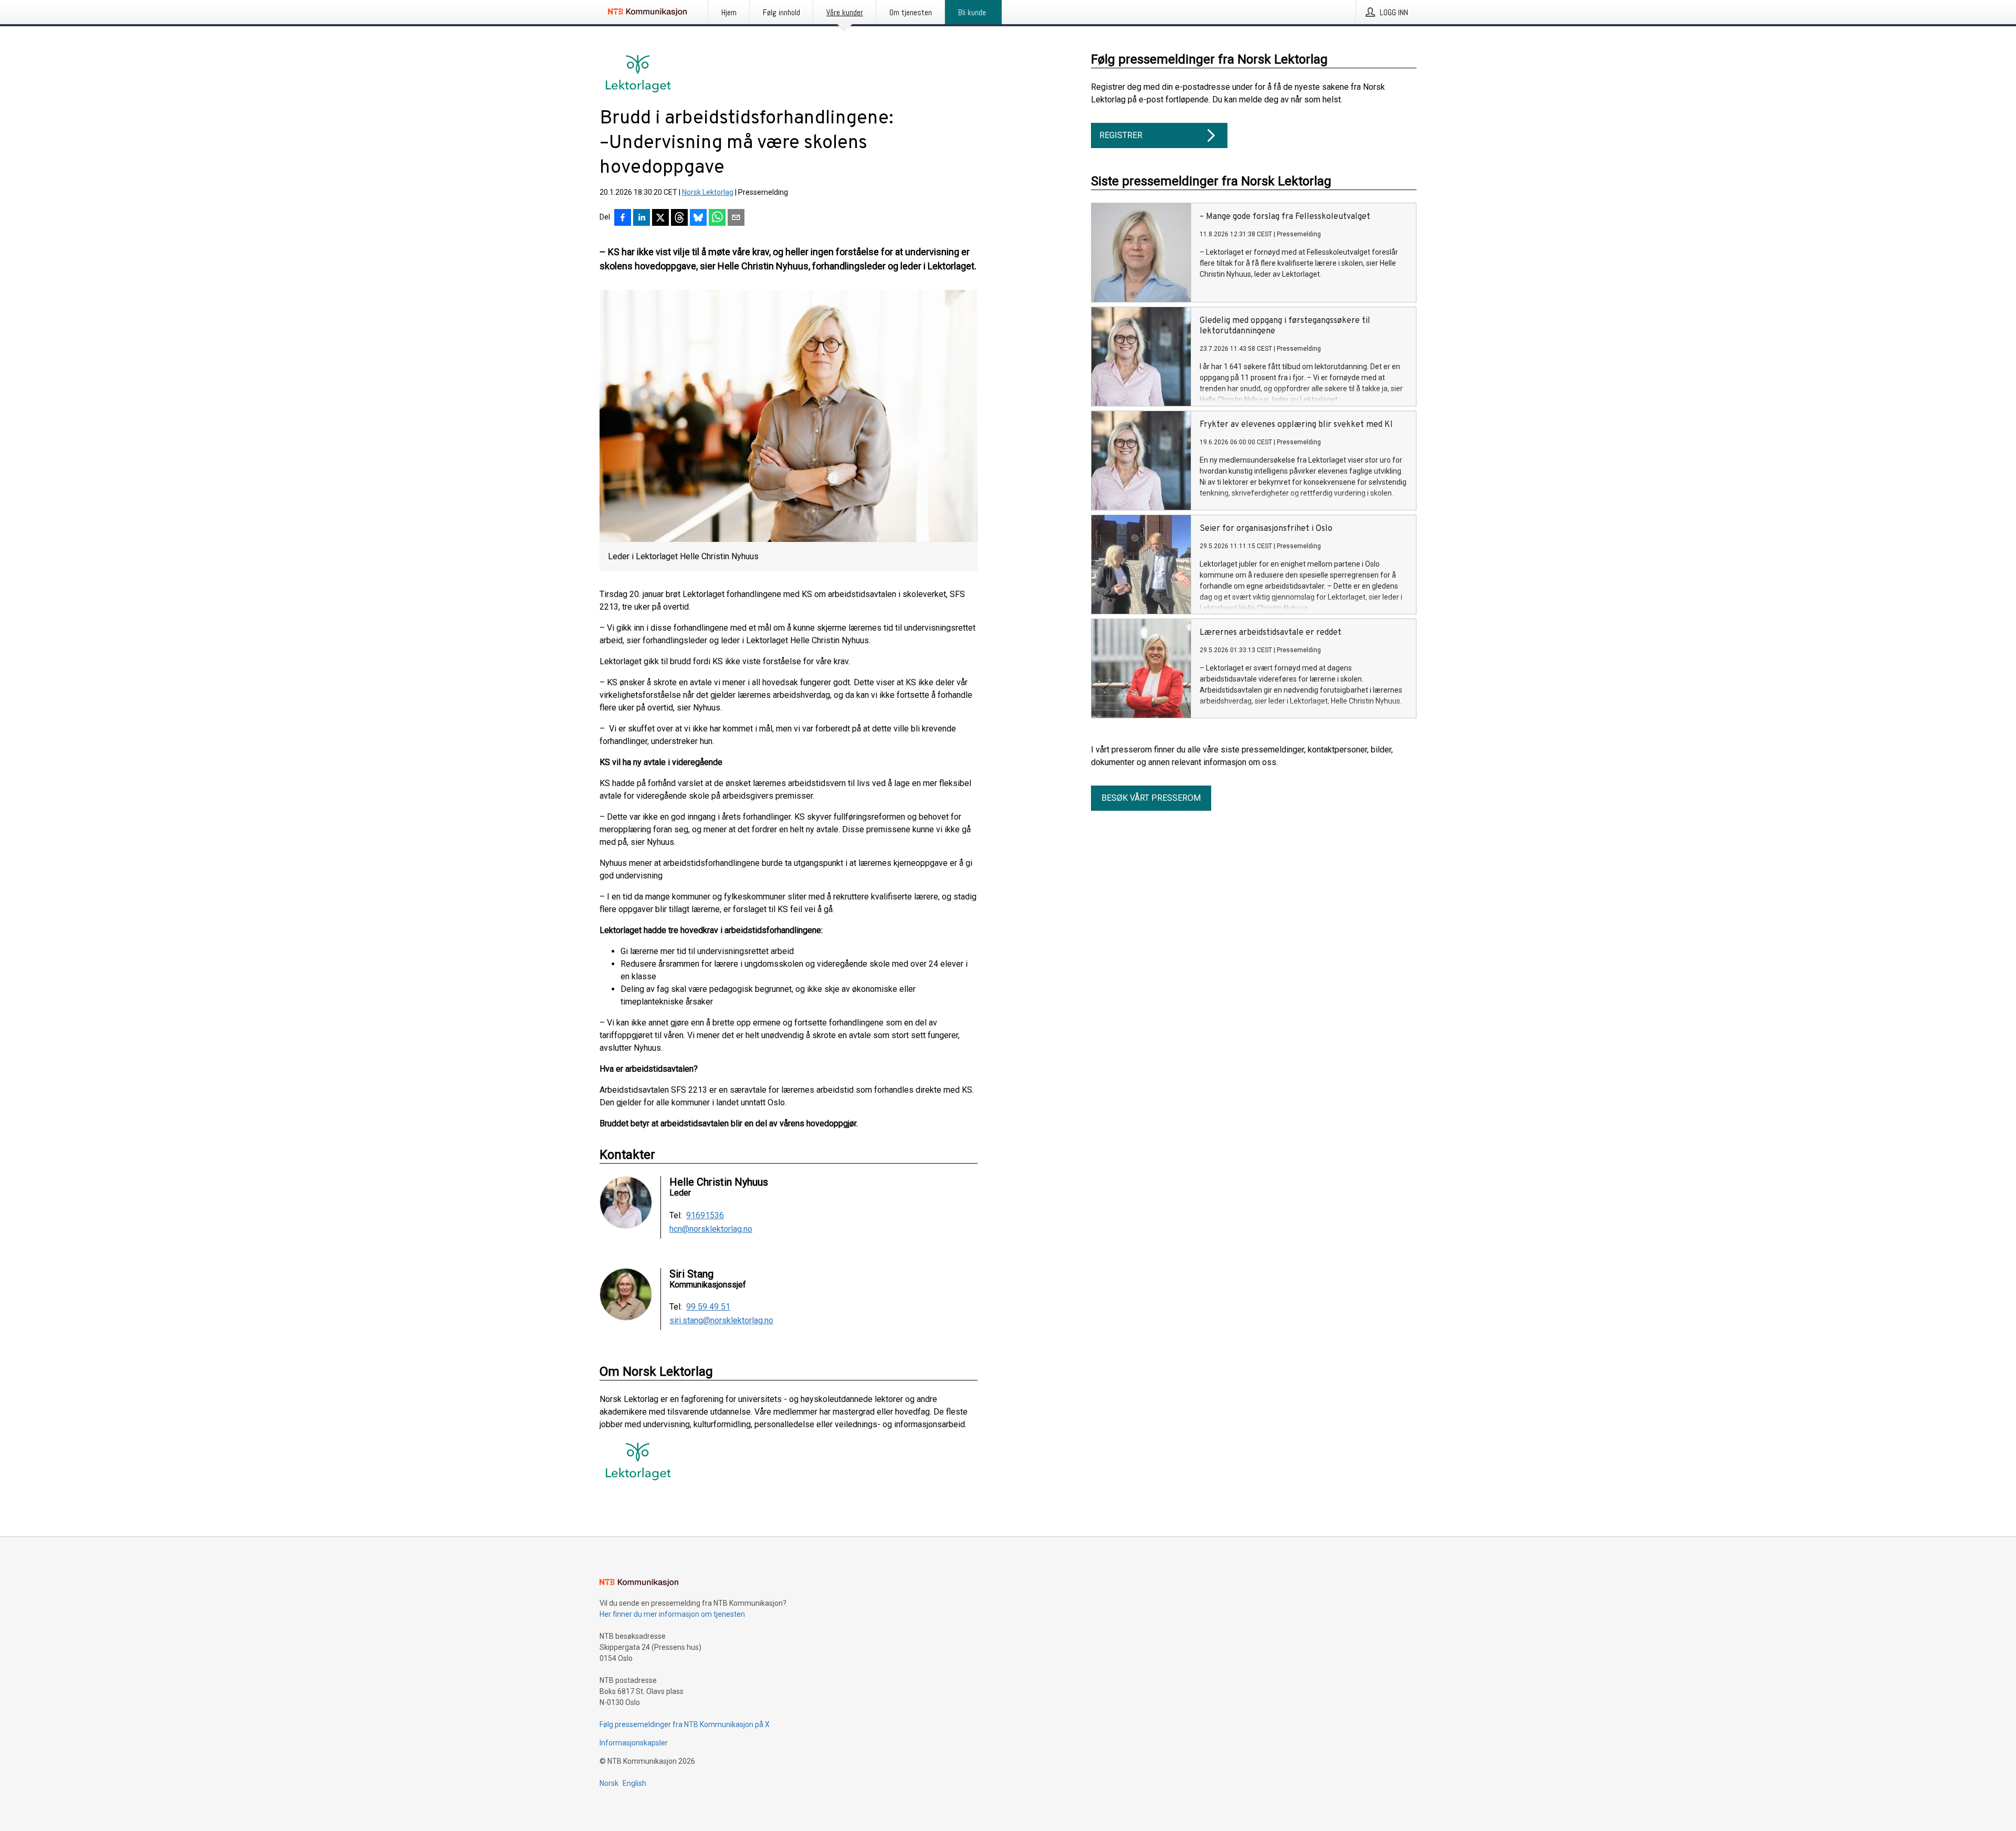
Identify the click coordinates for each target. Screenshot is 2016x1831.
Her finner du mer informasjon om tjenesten (672, 1614)
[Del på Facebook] (623, 218)
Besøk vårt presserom (1151, 798)
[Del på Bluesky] (698, 218)
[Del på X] (660, 218)
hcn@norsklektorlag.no (711, 1229)
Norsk (609, 1783)
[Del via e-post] (736, 218)
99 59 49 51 (708, 1307)
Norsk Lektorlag (708, 192)
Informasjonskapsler (634, 1743)
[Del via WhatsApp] (717, 218)
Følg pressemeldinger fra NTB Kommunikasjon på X (685, 1724)
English (634, 1783)
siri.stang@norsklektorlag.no (721, 1321)
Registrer (1121, 135)
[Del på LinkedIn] (642, 218)
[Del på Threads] (679, 218)
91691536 (705, 1216)
